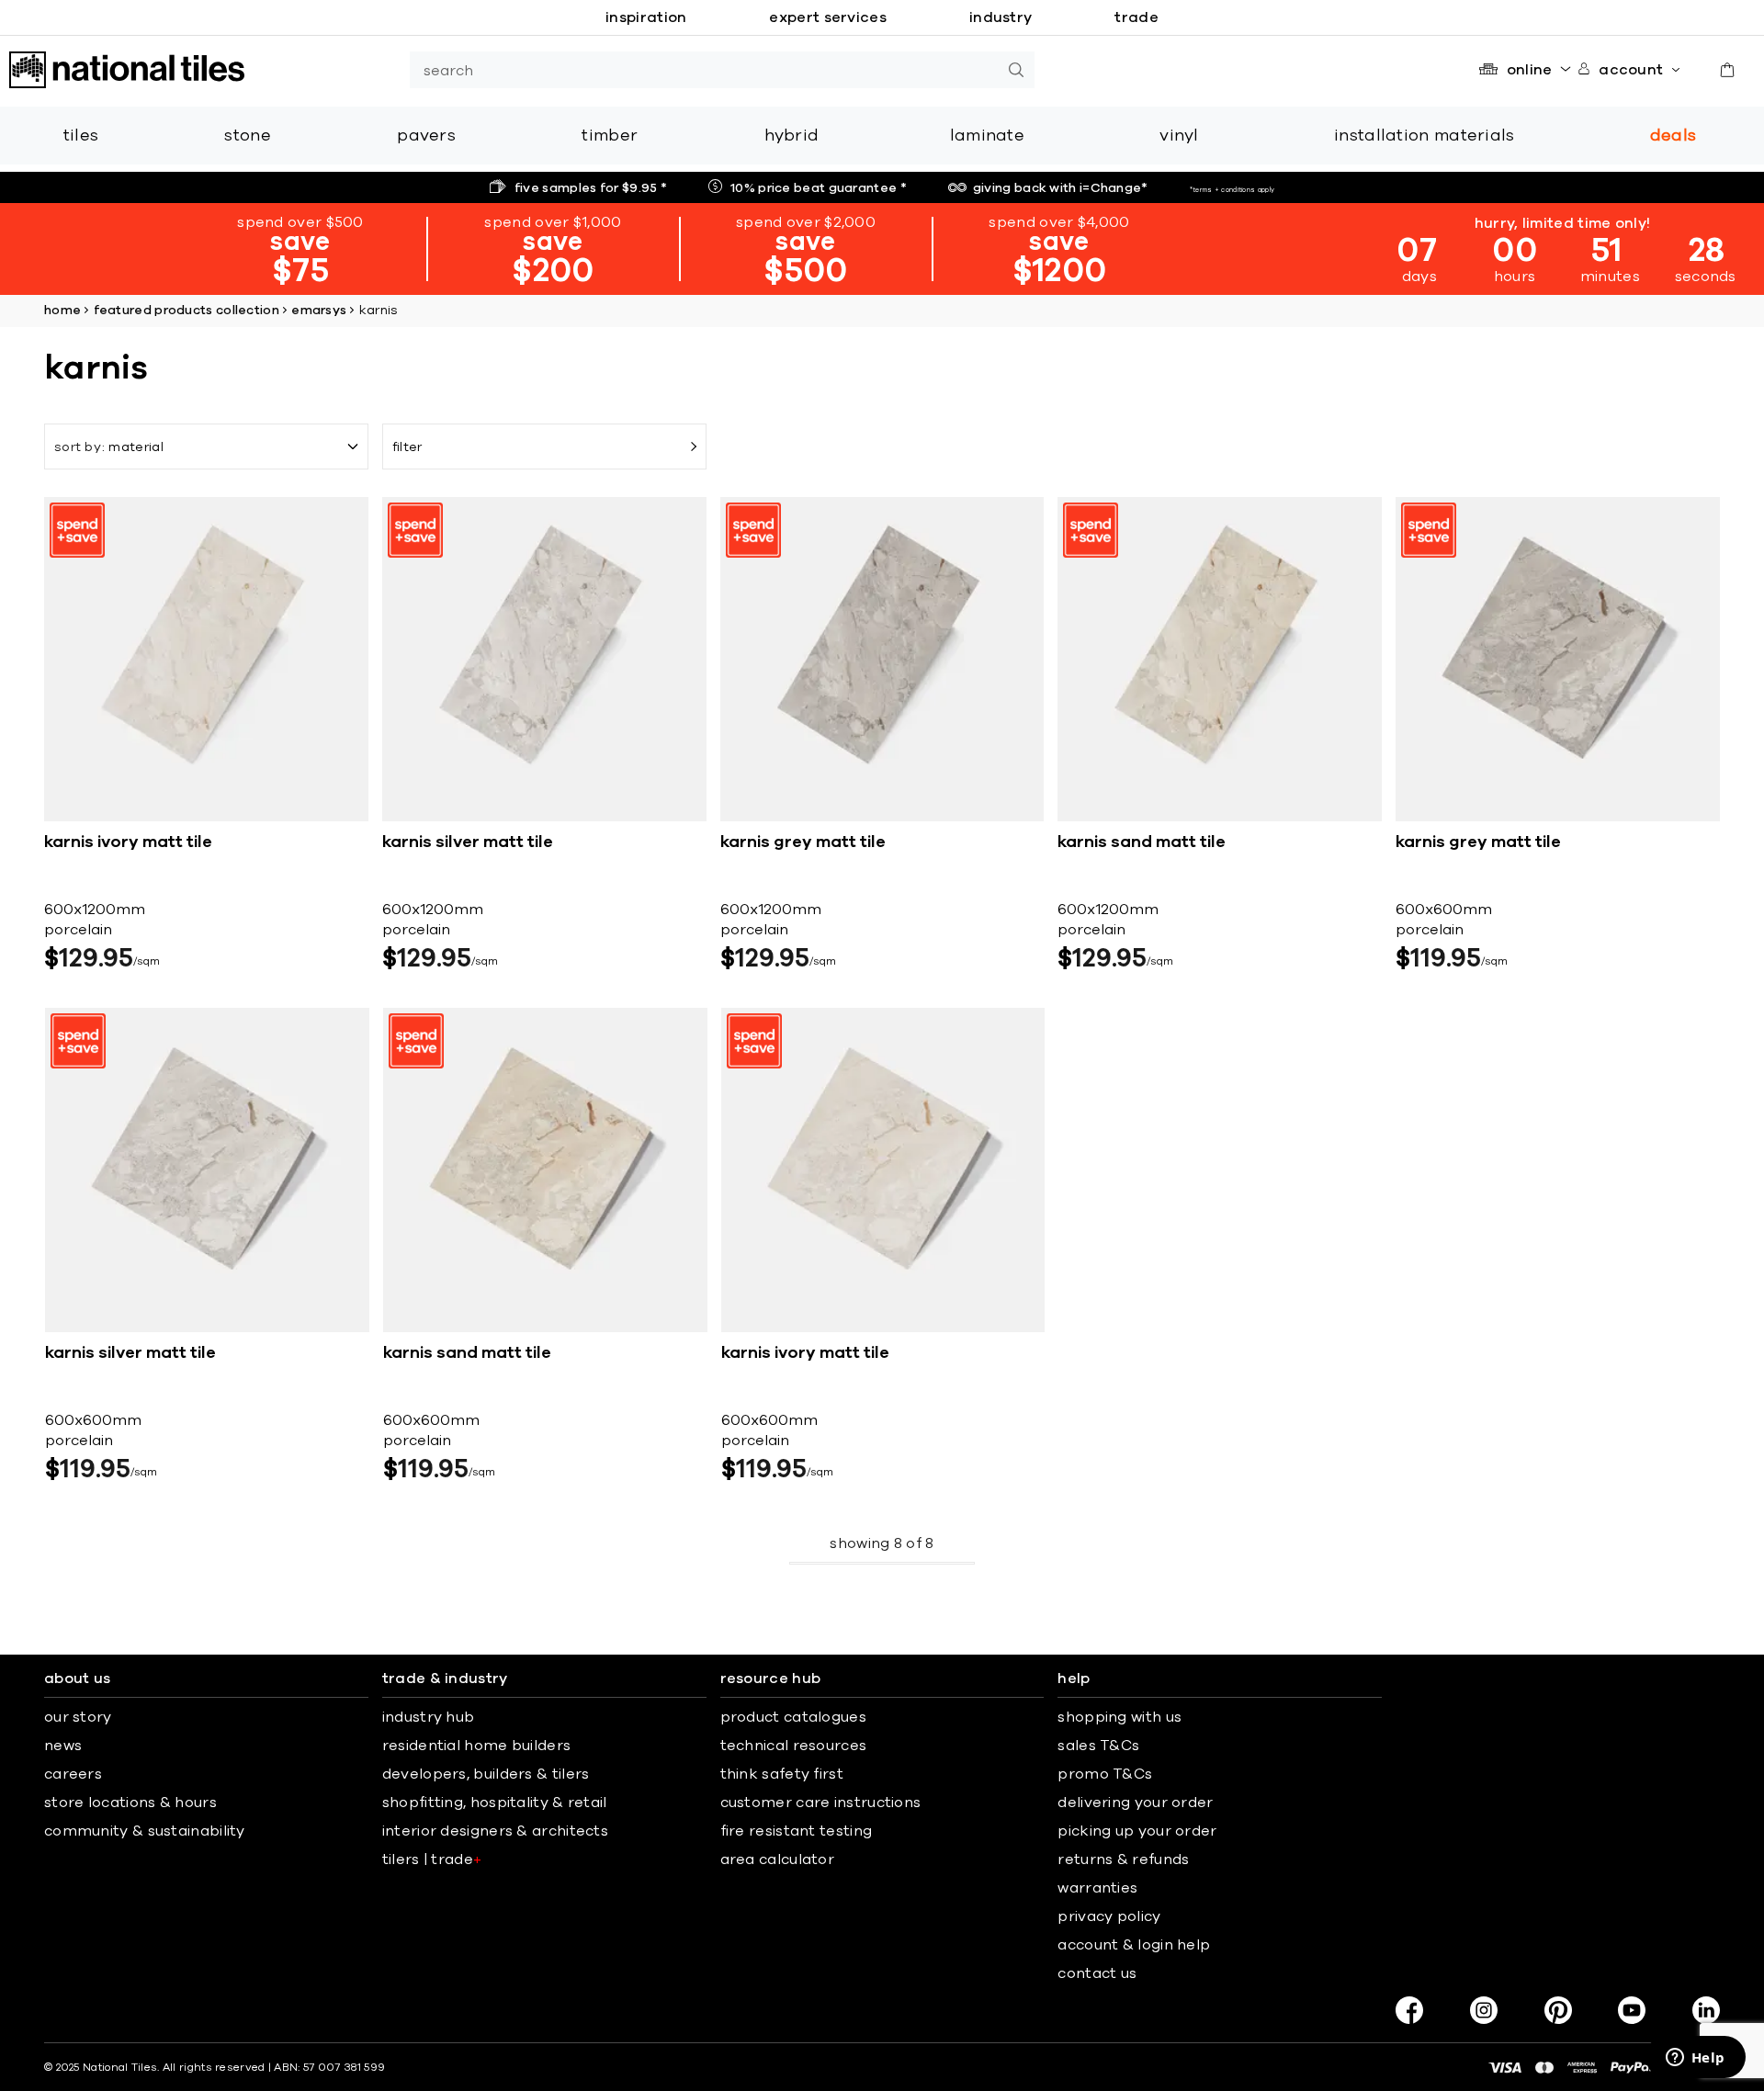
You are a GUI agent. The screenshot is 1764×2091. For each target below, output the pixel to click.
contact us (1097, 1973)
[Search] (1016, 70)
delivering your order (1135, 1803)
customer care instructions (821, 1803)
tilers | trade (432, 1859)
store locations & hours (130, 1803)
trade (1136, 17)
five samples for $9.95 (591, 188)
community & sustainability (145, 1831)
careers (73, 1774)
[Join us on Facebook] (1409, 2010)
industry (1001, 17)
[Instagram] (1484, 2010)
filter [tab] (407, 447)
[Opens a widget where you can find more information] (1695, 2059)
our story (78, 1717)
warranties (1097, 1888)
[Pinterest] (1558, 2010)
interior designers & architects (495, 1831)
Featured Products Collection (187, 311)
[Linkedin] (1706, 2010)
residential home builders (477, 1746)
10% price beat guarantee (819, 188)
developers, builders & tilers (486, 1774)
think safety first (782, 1774)
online (1530, 70)
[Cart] (1727, 70)
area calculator (778, 1859)
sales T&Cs (1098, 1746)
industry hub (429, 1717)
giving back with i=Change (1061, 188)
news (63, 1746)
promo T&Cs (1105, 1774)
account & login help (1134, 1945)
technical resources (794, 1746)
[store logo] (127, 70)
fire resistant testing (797, 1831)
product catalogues (793, 1717)
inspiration (646, 17)
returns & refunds (1123, 1859)
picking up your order (1137, 1831)
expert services (828, 17)
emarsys (319, 311)
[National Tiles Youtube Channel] (1632, 2010)
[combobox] (704, 70)
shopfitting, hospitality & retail (495, 1803)
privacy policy (1109, 1916)
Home (62, 311)
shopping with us (1119, 1717)
